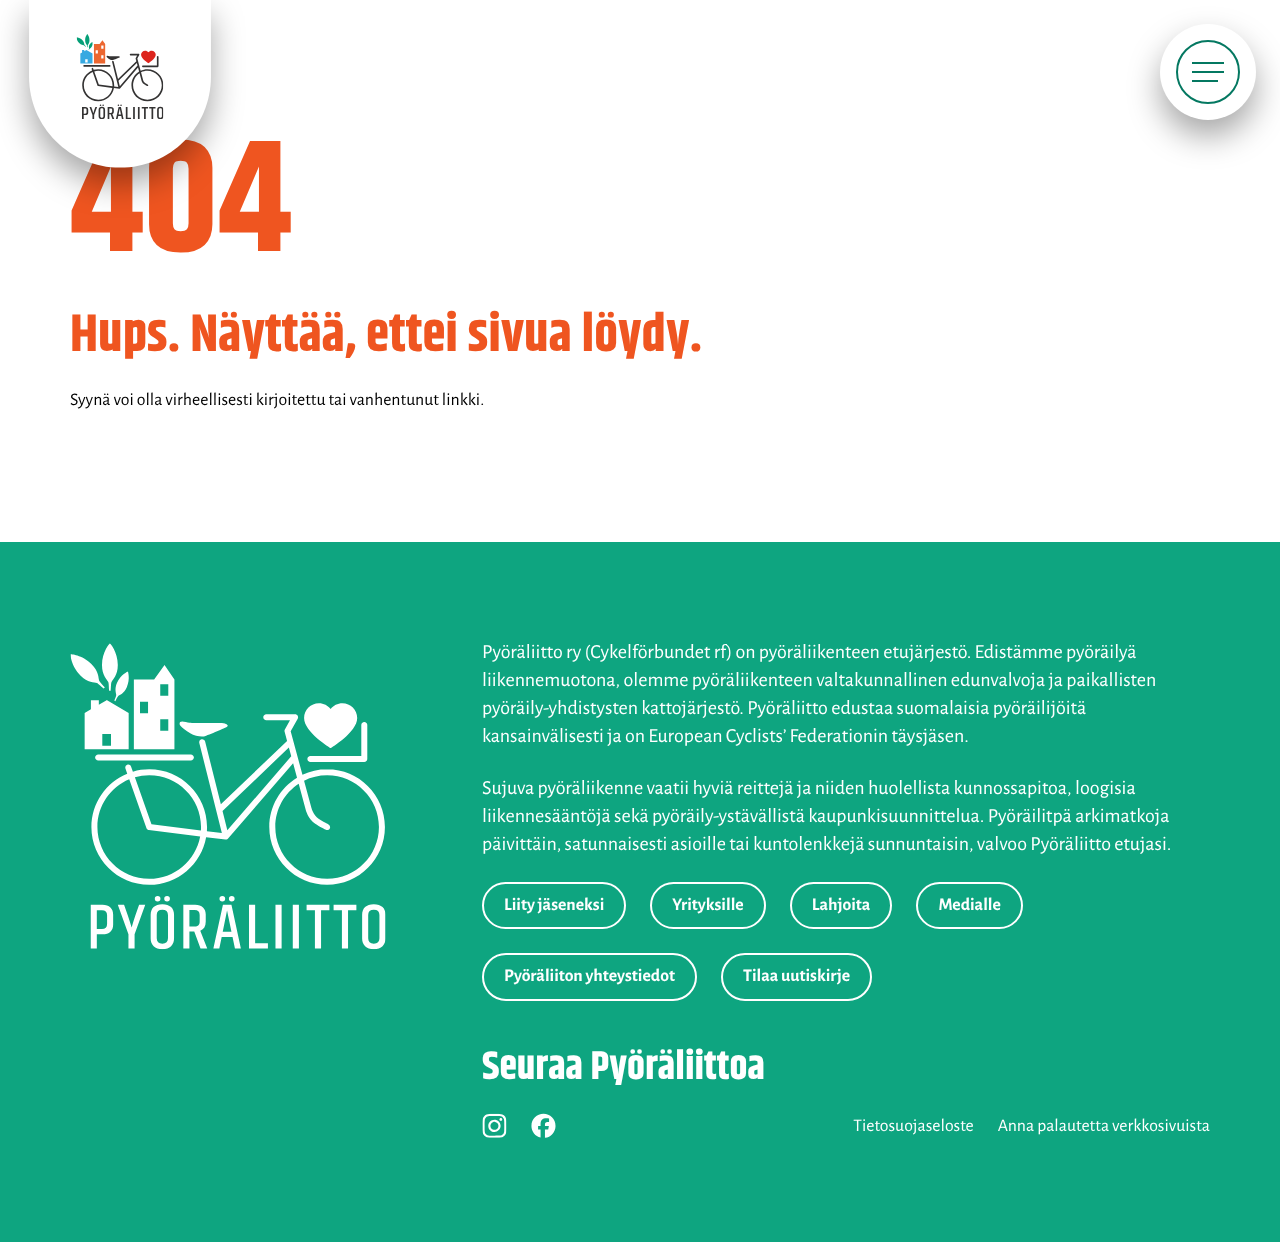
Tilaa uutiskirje (796, 976)
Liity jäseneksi (554, 905)
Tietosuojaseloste (913, 1126)
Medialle (969, 905)
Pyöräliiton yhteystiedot (589, 976)
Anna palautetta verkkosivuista (1104, 1126)
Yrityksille (707, 905)
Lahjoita (841, 905)
